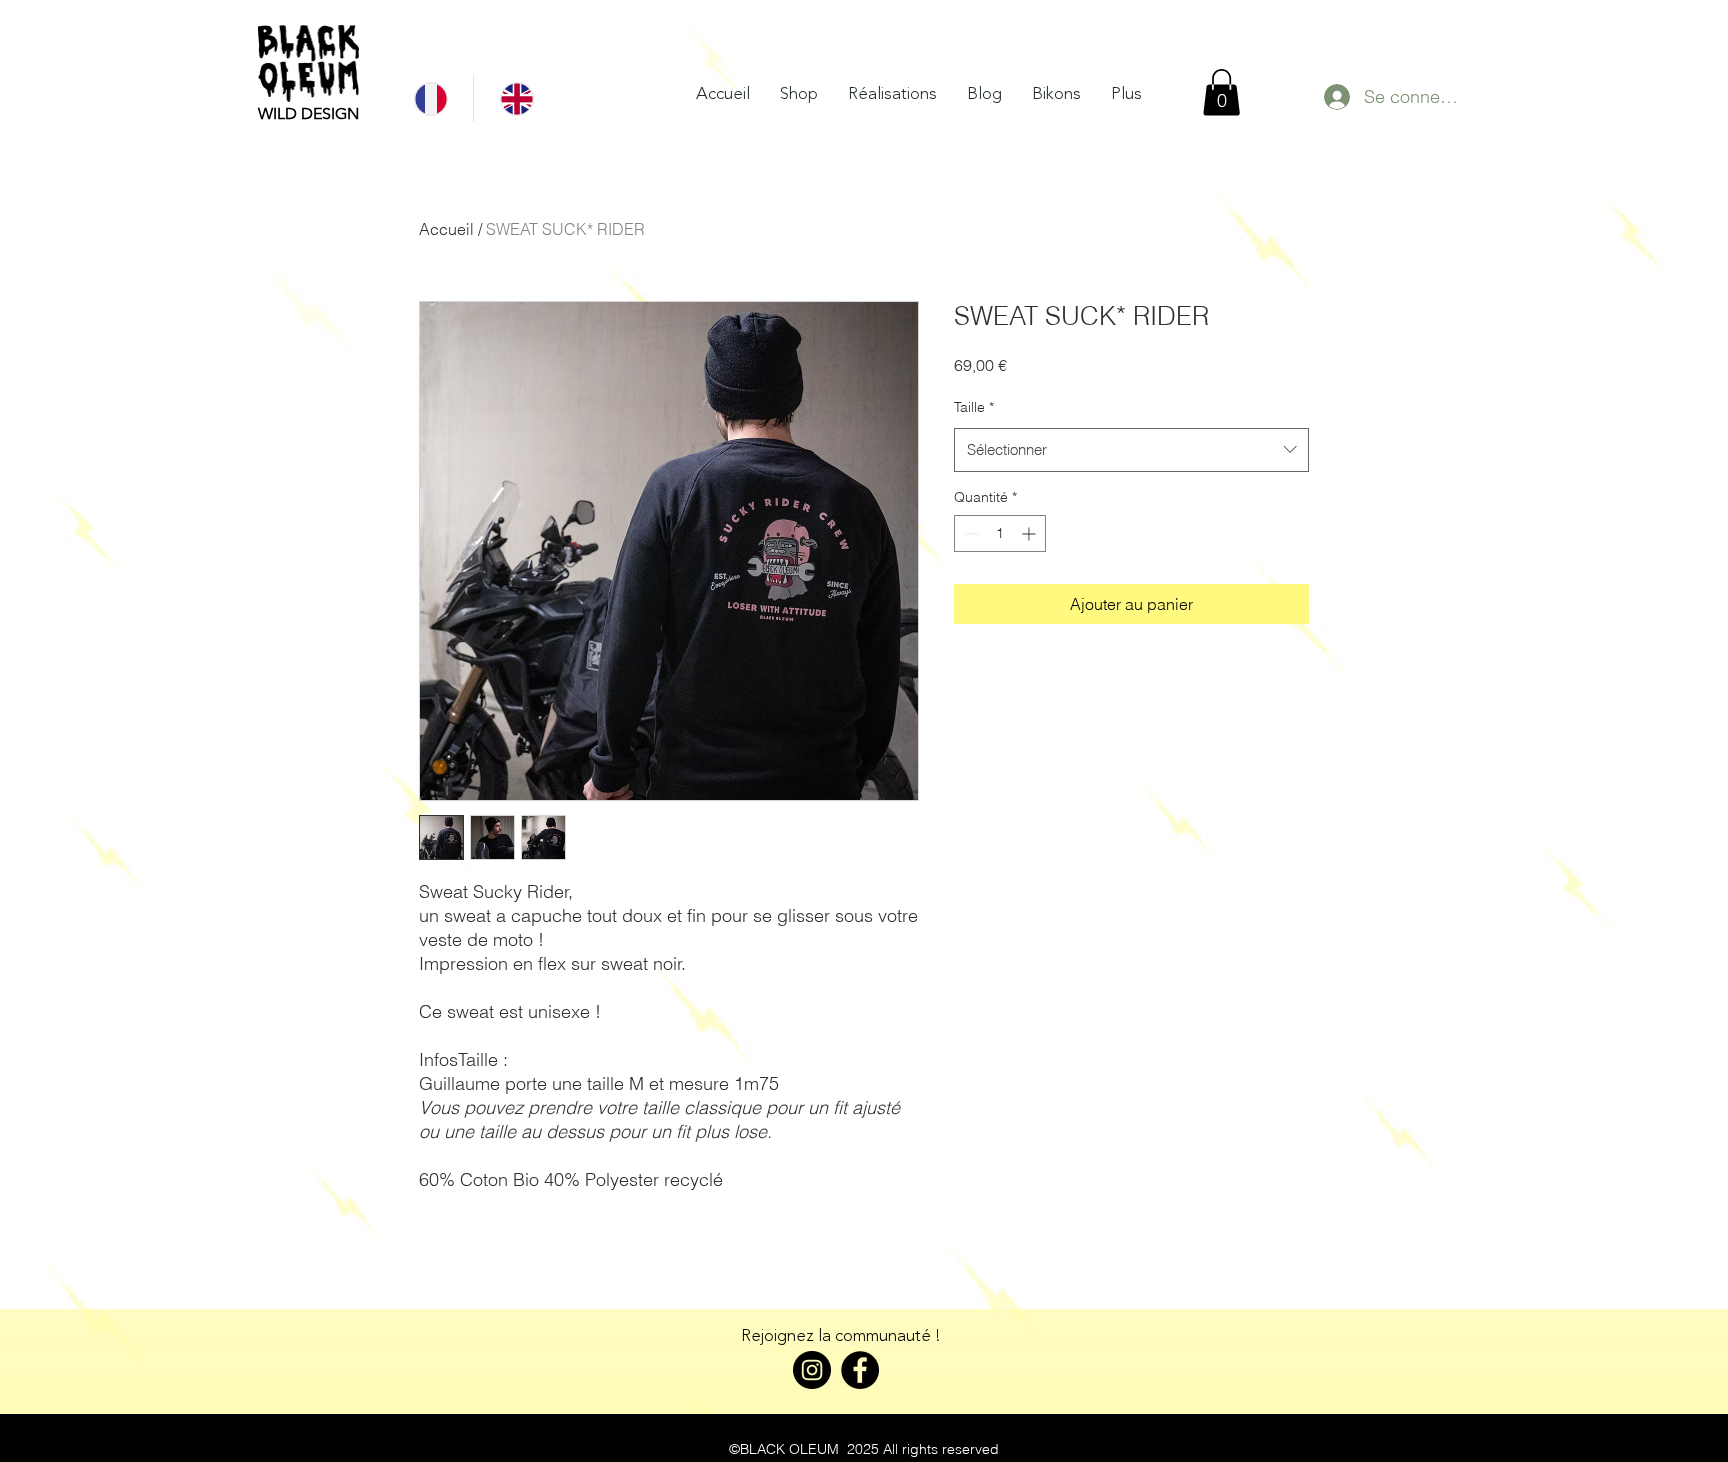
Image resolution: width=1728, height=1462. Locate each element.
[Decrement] (969, 533)
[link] (1221, 92)
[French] (430, 98)
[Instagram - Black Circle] (812, 1370)
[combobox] (1131, 450)
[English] (516, 98)
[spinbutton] (1000, 533)
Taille (974, 407)
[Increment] (1030, 533)
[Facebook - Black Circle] (860, 1370)
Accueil (446, 229)
